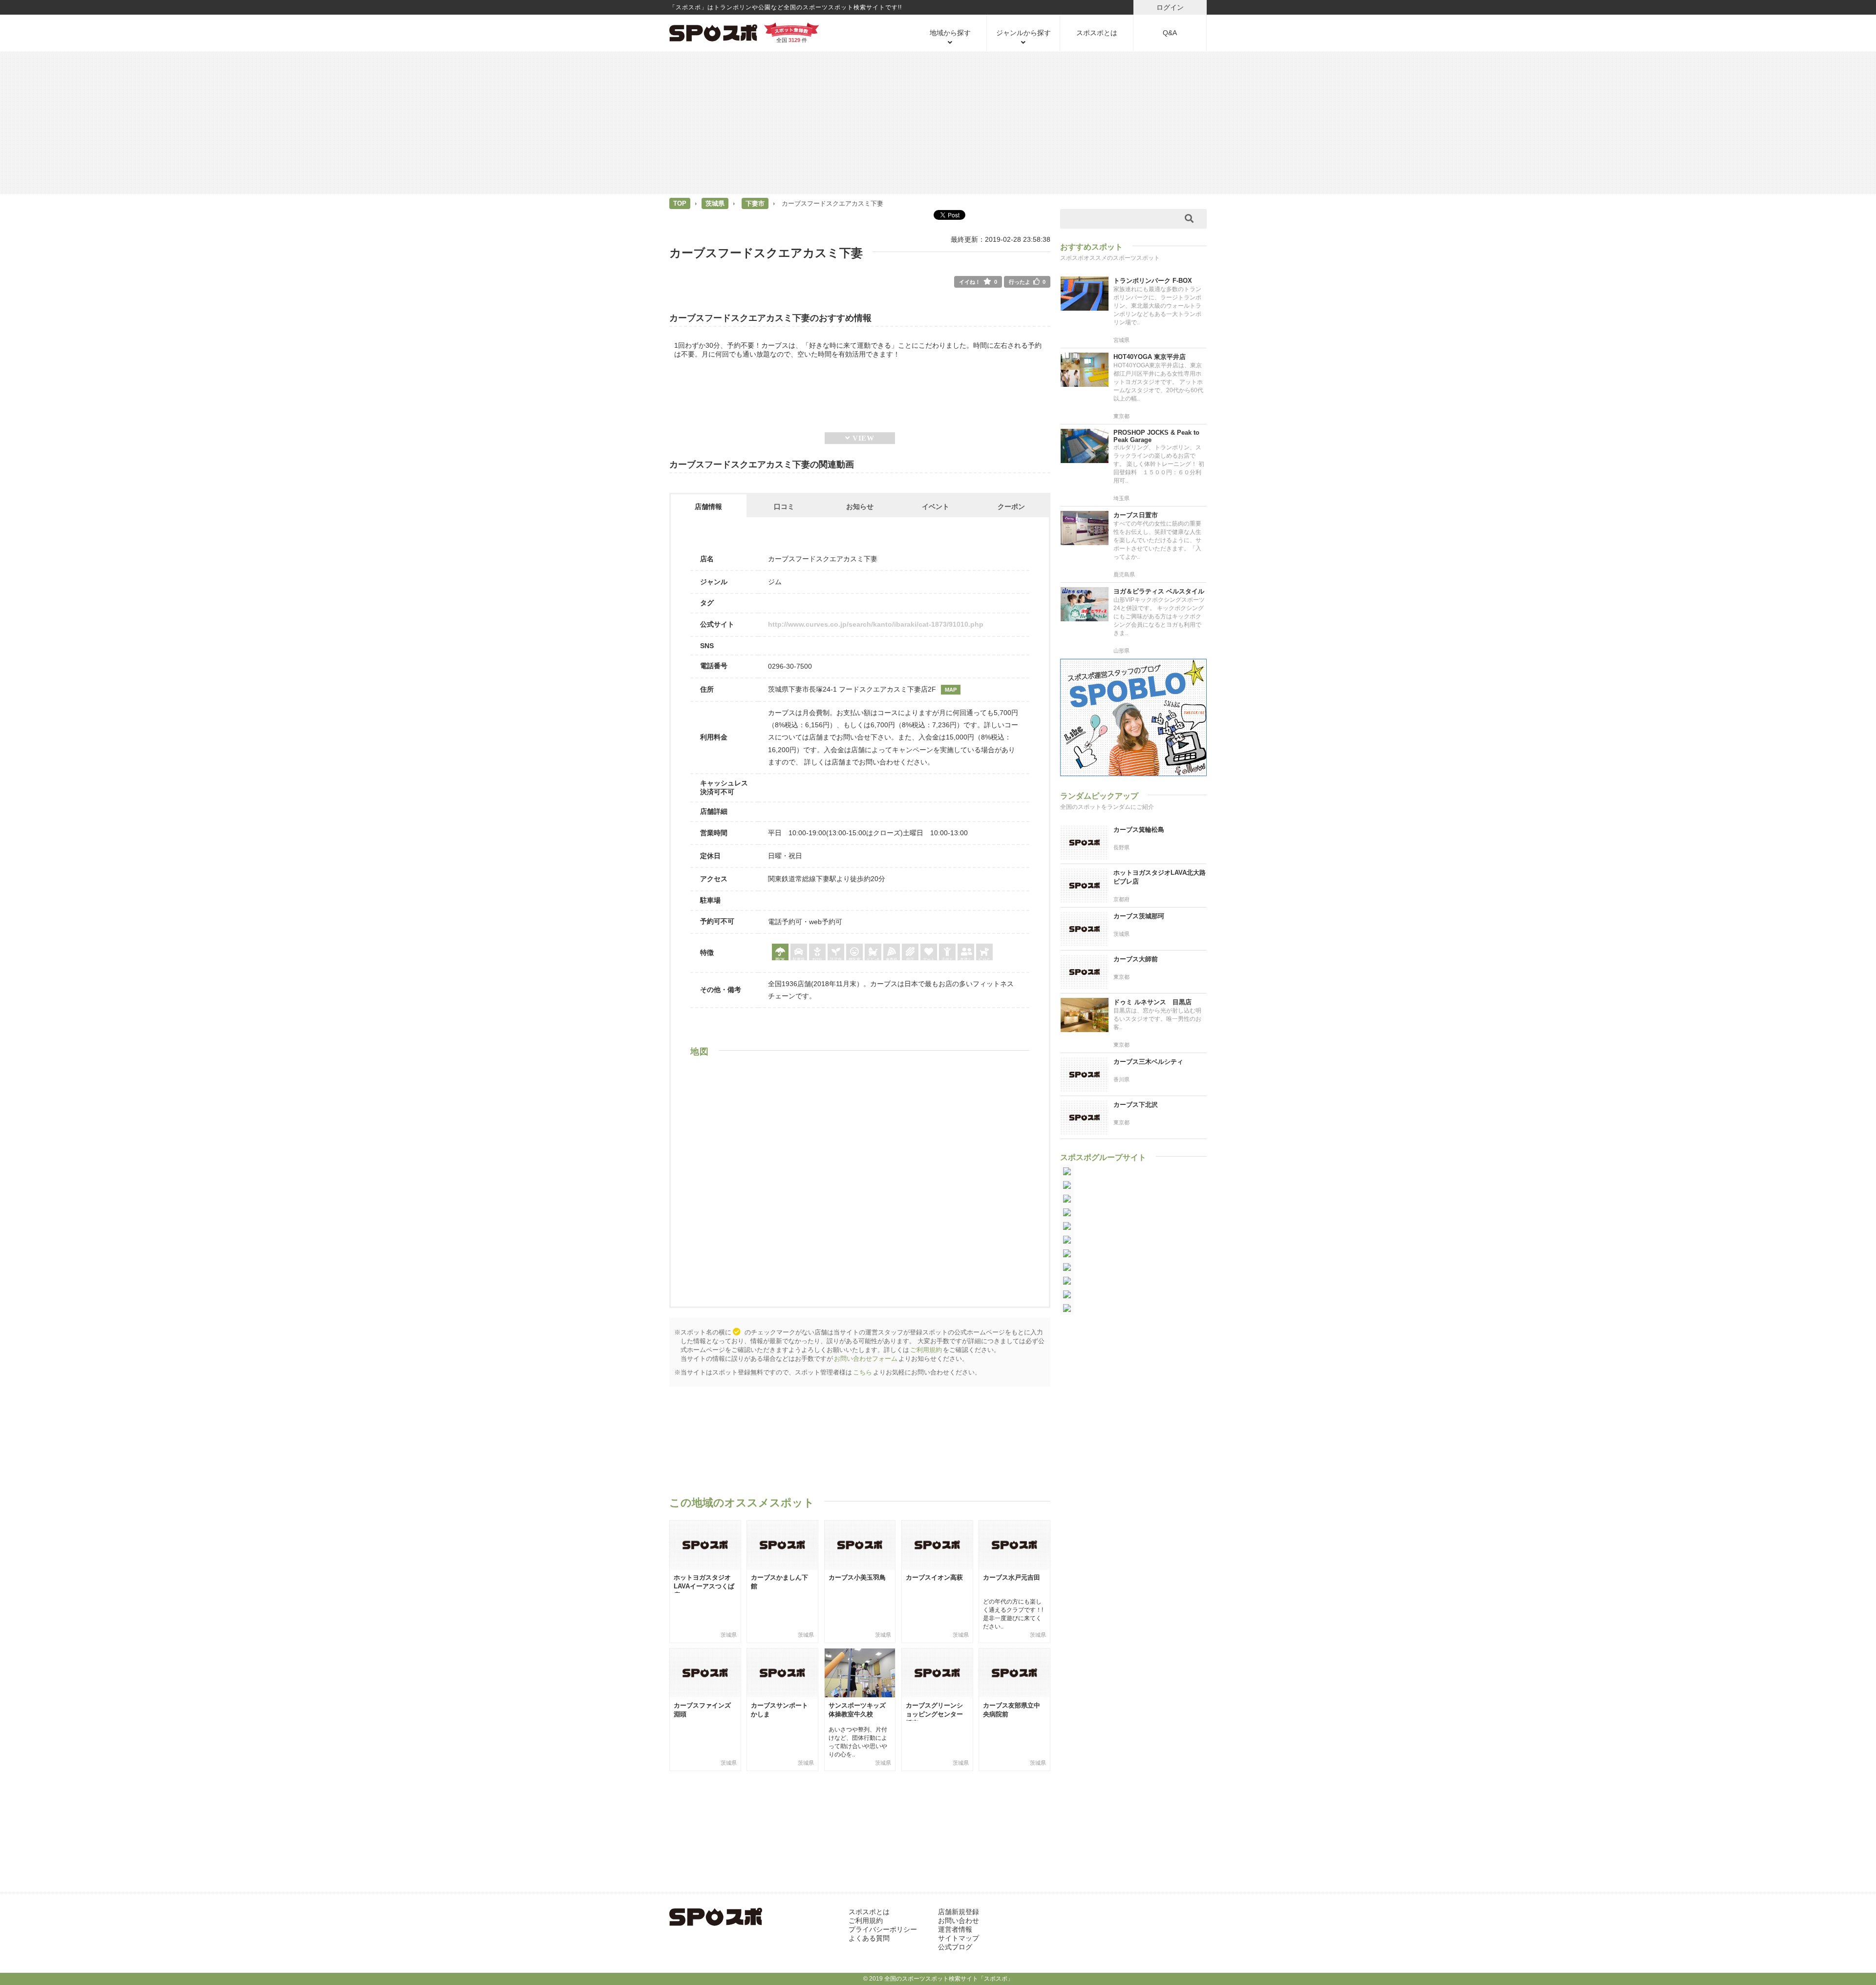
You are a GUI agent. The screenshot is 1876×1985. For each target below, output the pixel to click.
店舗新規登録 (959, 1912)
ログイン (1170, 7)
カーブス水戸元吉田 (1012, 1577)
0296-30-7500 (790, 666)
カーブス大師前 (1136, 959)
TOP (680, 203)
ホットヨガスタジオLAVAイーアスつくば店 (704, 1586)
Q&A (1170, 33)
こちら (863, 1372)
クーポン (1011, 507)
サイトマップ (959, 1938)
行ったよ (1027, 282)
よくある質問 (869, 1938)
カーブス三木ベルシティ (1148, 1062)
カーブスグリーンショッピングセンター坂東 (934, 1714)
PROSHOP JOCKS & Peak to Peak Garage (1156, 436)
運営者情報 (955, 1929)
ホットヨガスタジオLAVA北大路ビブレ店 (1160, 877)
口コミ (784, 507)
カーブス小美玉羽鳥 (857, 1577)
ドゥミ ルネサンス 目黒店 (1152, 1002)
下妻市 (755, 203)
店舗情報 (708, 507)
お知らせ (860, 507)
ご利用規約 (926, 1350)
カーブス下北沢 (1136, 1105)
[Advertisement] (938, 122)
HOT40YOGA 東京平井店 (1150, 357)
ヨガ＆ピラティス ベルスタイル (1159, 591)
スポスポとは (1097, 33)
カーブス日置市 (1136, 515)
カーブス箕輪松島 (1139, 830)
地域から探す (950, 33)
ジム (775, 582)
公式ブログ (955, 1947)
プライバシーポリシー (883, 1929)
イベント (936, 507)
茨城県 (715, 203)
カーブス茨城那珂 (1139, 916)
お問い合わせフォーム (866, 1359)
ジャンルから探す (1023, 33)
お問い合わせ (959, 1921)
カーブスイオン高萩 (934, 1577)
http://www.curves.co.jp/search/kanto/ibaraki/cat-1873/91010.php (876, 624)
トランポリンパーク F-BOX (1153, 281)
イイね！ (978, 282)
